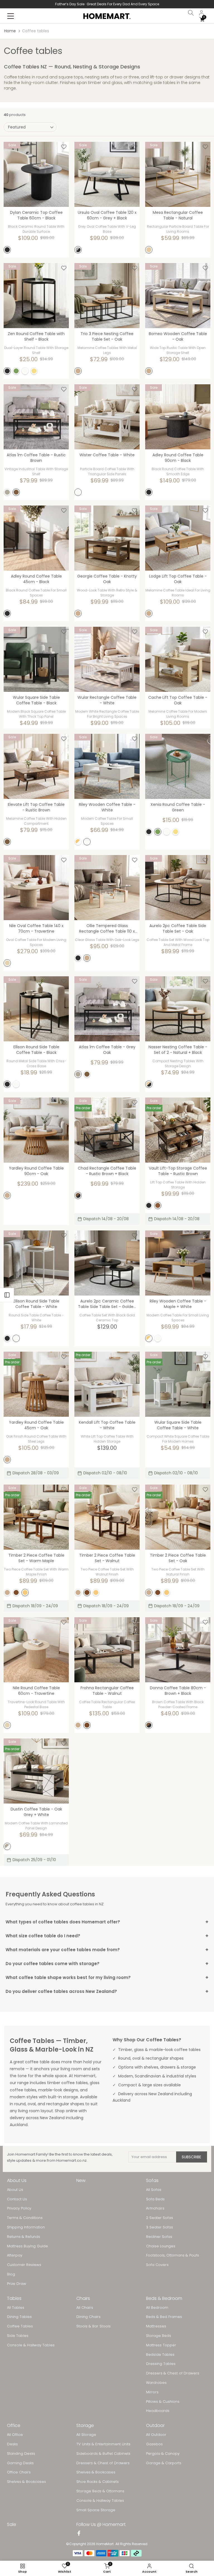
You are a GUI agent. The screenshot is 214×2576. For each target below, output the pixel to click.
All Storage (86, 2435)
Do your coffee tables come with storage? (107, 1964)
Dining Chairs (88, 2317)
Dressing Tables (161, 2364)
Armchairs (155, 2208)
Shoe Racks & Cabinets (98, 2482)
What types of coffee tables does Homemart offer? (107, 1922)
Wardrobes (156, 2383)
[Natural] (149, 250)
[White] (25, 371)
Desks (12, 2444)
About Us (15, 2190)
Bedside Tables (160, 2355)
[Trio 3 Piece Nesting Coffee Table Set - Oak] (107, 296)
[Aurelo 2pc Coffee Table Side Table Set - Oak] (178, 888)
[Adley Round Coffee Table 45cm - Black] (36, 538)
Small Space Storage (96, 2510)
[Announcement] (107, 4)
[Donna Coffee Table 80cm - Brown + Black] (178, 1650)
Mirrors (152, 2392)
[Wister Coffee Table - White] (107, 417)
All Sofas (154, 2190)
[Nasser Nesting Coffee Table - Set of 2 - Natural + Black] (178, 1009)
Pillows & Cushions (163, 2402)
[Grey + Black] (78, 250)
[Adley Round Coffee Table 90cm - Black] (178, 417)
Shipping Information (26, 2227)
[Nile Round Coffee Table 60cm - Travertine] (36, 1650)
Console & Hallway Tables (31, 2345)
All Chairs (85, 2308)
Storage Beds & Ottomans (100, 2491)
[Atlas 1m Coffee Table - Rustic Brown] (36, 417)
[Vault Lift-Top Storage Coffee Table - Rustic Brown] (178, 1130)
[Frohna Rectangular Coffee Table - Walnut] (107, 1650)
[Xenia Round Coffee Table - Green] (178, 766)
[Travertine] (7, 963)
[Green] (16, 371)
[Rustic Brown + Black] (78, 1195)
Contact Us (17, 2199)
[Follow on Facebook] (79, 2534)
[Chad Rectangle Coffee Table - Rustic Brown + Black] (107, 1130)
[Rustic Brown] (16, 492)
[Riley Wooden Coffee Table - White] (107, 766)
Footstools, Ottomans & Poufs (172, 2255)
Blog (11, 2274)
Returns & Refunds (24, 2237)
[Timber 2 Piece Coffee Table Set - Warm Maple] (36, 1517)
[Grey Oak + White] (7, 1846)
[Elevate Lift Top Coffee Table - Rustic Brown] (36, 766)
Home (10, 31)
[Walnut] (16, 1592)
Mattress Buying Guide (27, 2246)
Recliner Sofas (159, 2237)
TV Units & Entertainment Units (103, 2444)
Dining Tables (19, 2317)
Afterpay (15, 2255)
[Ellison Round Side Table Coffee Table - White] (36, 1263)
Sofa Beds (155, 2199)
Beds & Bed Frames (164, 2317)
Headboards (158, 2411)
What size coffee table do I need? (107, 1936)
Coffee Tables (20, 2326)
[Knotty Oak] (78, 613)
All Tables (16, 2308)
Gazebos (154, 2444)
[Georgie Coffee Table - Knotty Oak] (107, 538)
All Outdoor (156, 2435)
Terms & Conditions (25, 2218)
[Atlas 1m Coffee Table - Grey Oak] (107, 1009)
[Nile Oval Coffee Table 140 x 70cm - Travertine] (36, 888)
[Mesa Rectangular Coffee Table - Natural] (178, 174)
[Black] (7, 250)
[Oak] (78, 371)
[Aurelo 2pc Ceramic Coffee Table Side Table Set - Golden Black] (107, 1263)
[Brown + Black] (149, 1725)
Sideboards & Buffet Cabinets (103, 2454)
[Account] (201, 13)
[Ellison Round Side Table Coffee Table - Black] (36, 1009)
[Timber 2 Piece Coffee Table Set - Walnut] (107, 1517)
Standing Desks (21, 2454)
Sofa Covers (157, 2265)
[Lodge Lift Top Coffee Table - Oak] (178, 538)
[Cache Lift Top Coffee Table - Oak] (178, 659)
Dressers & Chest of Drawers (173, 2373)
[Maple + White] (78, 842)
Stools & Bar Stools (93, 2326)
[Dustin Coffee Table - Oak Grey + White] (36, 1771)
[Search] (191, 13)
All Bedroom (157, 2308)
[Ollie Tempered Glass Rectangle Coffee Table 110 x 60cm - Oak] (107, 888)
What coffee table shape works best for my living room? (107, 1977)
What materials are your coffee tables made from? (107, 1950)
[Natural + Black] (149, 1084)
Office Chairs (19, 2472)
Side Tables (18, 2336)
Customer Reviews (24, 2265)
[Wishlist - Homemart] (64, 147)
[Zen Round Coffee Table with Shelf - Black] (36, 296)
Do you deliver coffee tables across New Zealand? (107, 1991)
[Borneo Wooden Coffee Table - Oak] (178, 296)
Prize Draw (17, 2284)
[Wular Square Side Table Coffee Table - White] (178, 1384)
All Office (15, 2435)
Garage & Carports (164, 2463)
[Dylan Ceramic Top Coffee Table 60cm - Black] (36, 174)
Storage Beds (159, 2336)
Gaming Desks (20, 2463)
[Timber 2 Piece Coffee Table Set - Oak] (178, 1517)
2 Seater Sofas (160, 2218)
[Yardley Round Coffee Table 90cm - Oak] (36, 1130)
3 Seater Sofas (160, 2227)
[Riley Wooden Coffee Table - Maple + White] (178, 1263)
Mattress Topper (161, 2345)
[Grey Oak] (7, 492)
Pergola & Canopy (163, 2454)
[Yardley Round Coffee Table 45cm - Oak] (36, 1384)
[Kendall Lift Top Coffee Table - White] (107, 1384)
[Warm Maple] (25, 1592)
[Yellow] (34, 371)
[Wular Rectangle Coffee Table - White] (107, 659)
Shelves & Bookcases (26, 2482)
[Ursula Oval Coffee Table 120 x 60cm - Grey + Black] (107, 174)
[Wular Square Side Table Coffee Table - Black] (36, 659)
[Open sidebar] (7, 1295)
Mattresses (156, 2326)
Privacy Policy (19, 2208)
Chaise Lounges (161, 2246)
